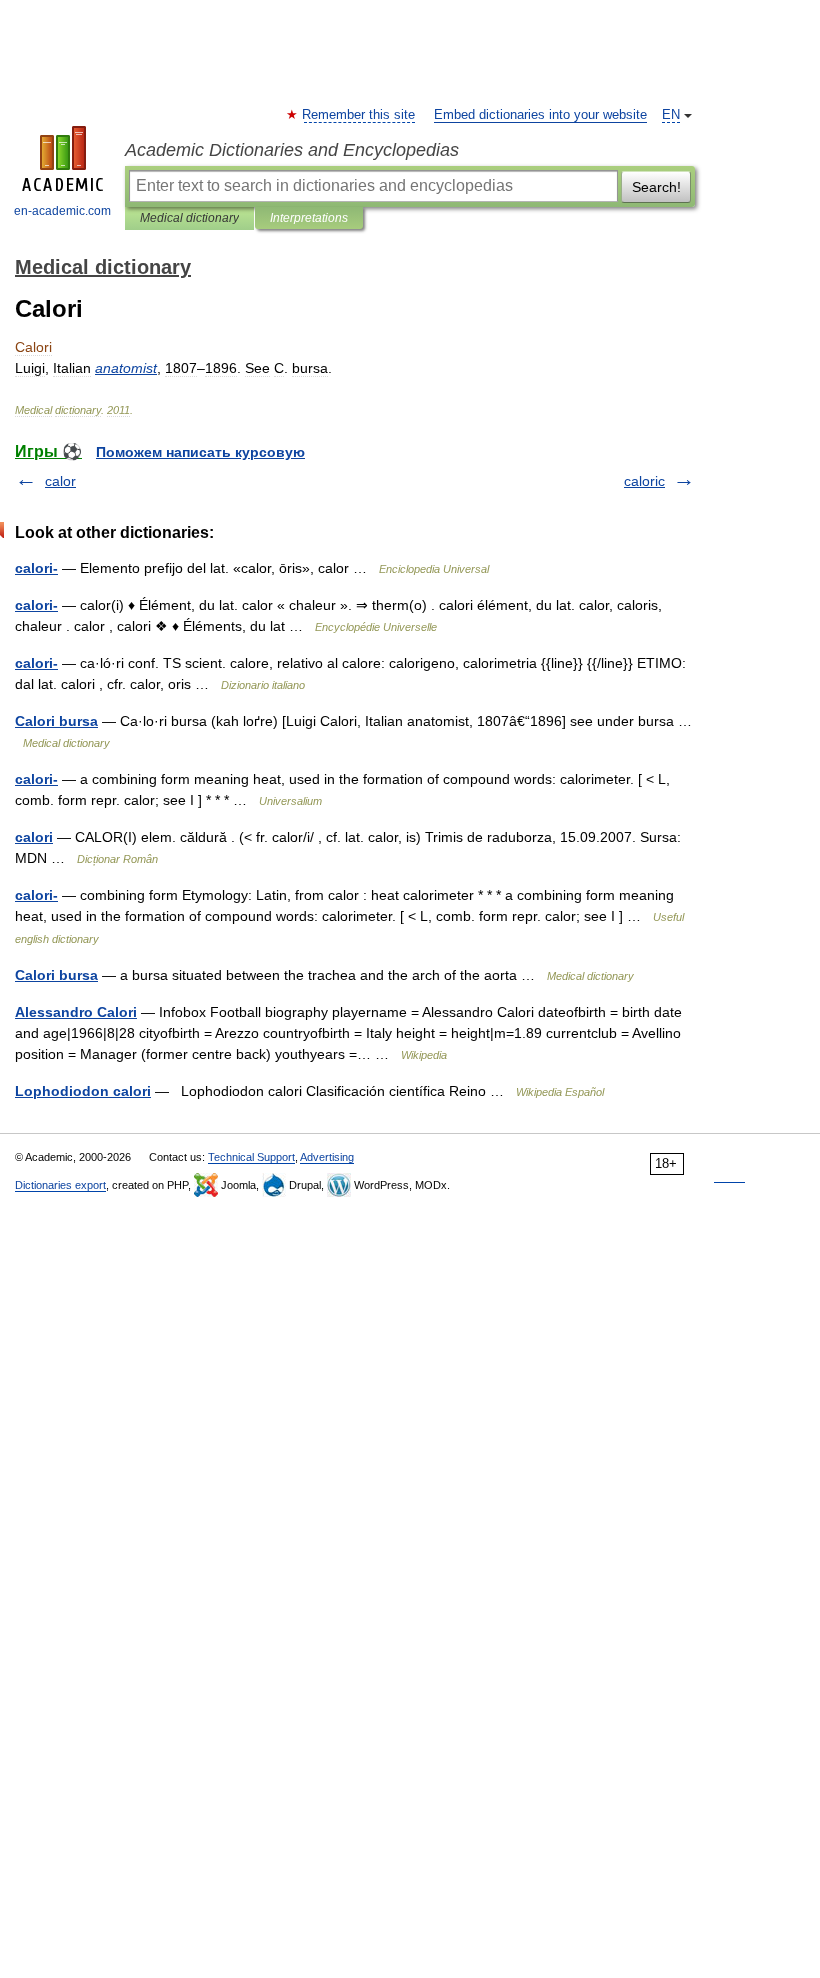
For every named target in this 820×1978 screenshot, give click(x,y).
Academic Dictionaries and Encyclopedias (292, 150)
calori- (36, 568)
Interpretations (309, 218)
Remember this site (359, 115)
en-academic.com (62, 211)
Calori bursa (56, 721)
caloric (644, 481)
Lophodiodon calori (83, 1091)
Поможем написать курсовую (200, 452)
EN (671, 115)
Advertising (327, 1157)
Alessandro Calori (76, 1012)
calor (60, 481)
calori (34, 837)
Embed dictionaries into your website (540, 115)
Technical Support (251, 1157)
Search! (656, 187)
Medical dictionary (189, 218)
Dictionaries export (60, 1185)
